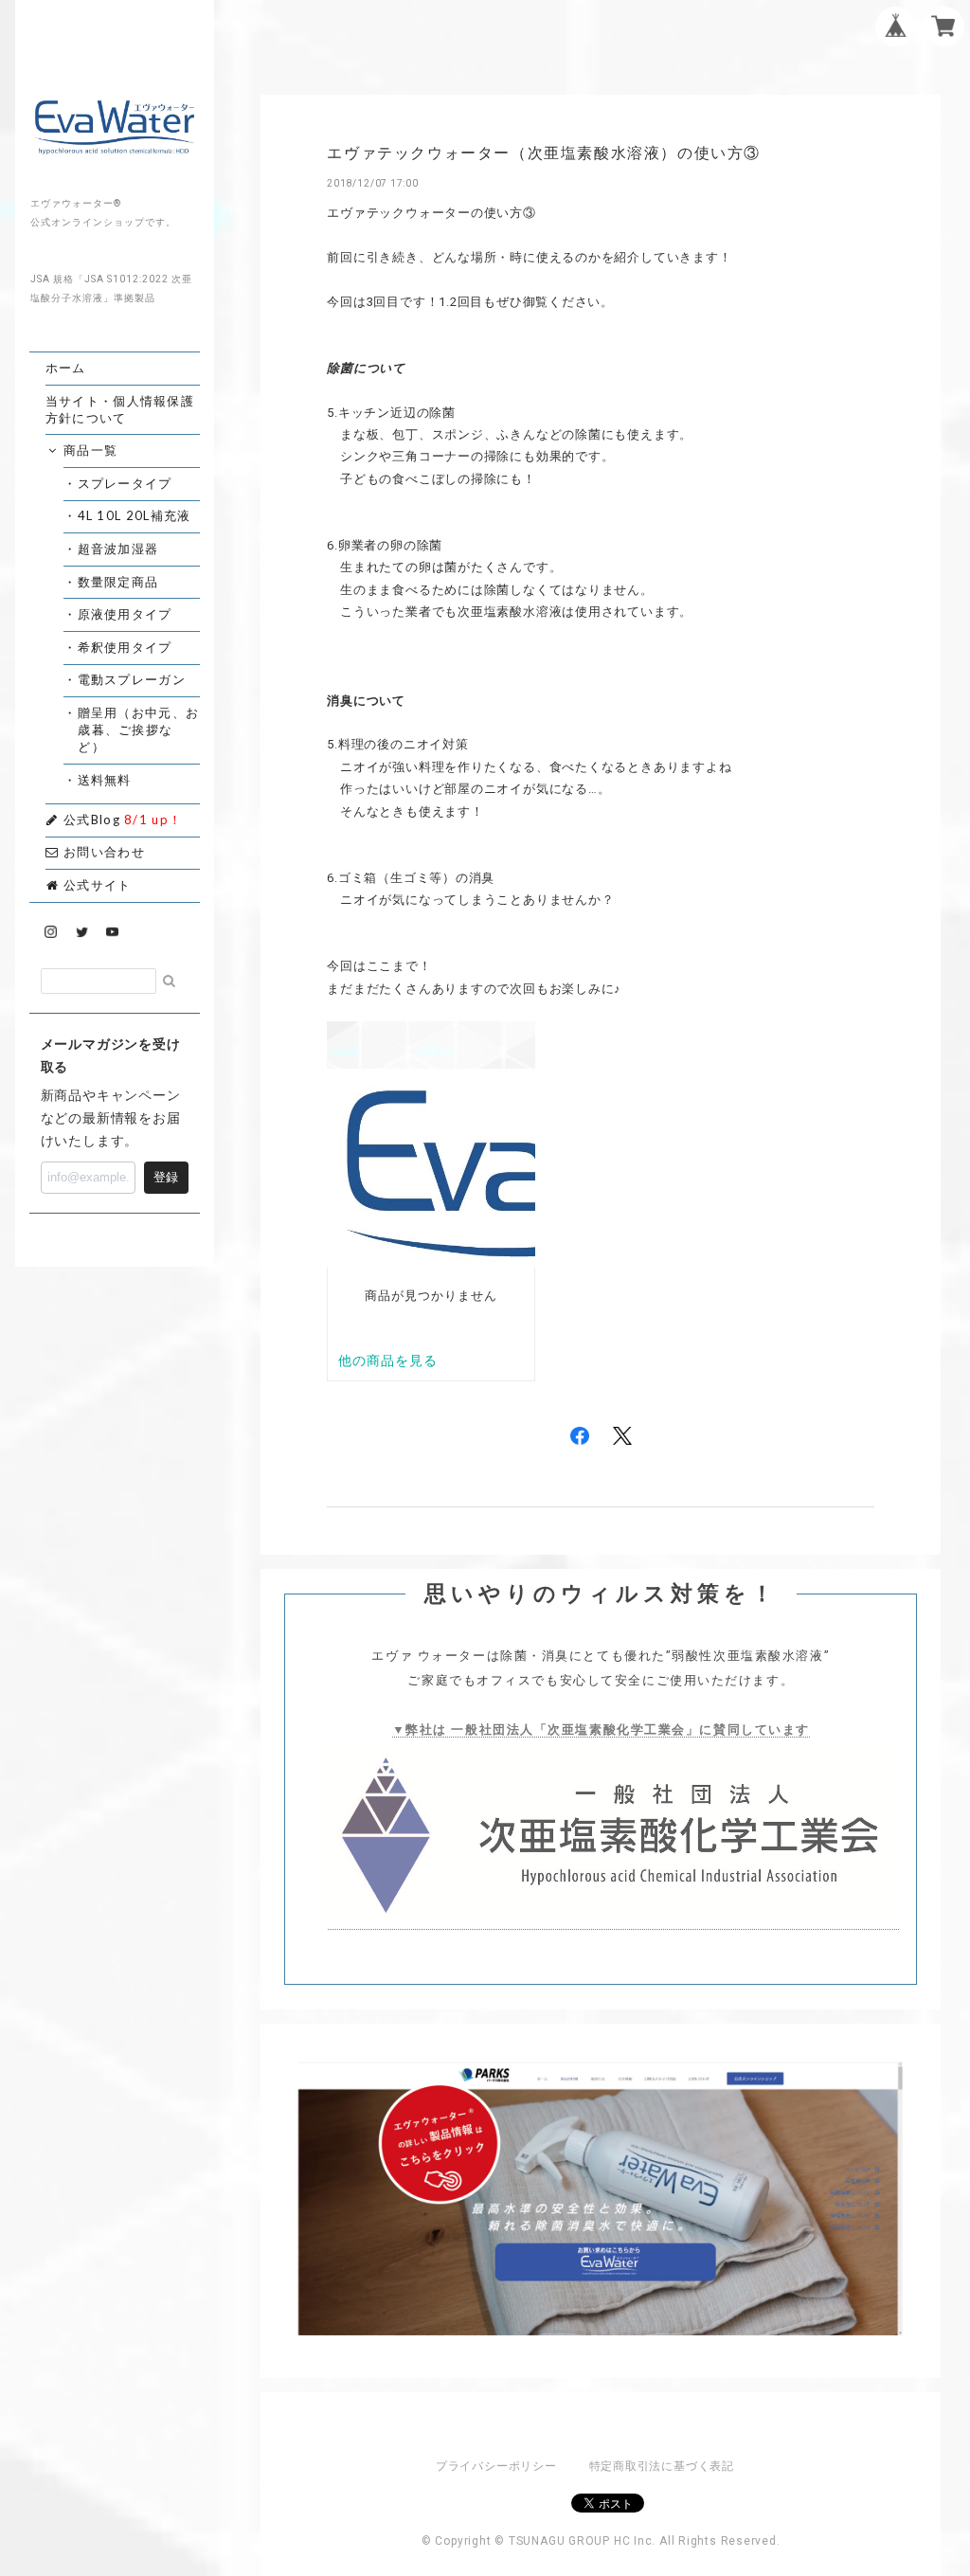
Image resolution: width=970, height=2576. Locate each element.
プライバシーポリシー (496, 2466)
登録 (166, 1177)
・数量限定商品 (118, 582)
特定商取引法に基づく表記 (662, 2466)
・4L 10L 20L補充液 (134, 515)
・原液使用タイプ (125, 614)
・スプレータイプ (125, 483)
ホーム (66, 368)
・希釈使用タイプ (125, 647)
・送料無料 (105, 780)
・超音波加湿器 (118, 549)
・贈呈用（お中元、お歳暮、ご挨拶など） (138, 730)
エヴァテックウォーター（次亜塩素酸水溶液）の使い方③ (544, 153)
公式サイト (96, 885)
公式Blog (121, 820)
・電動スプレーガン (132, 679)
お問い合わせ (102, 852)
